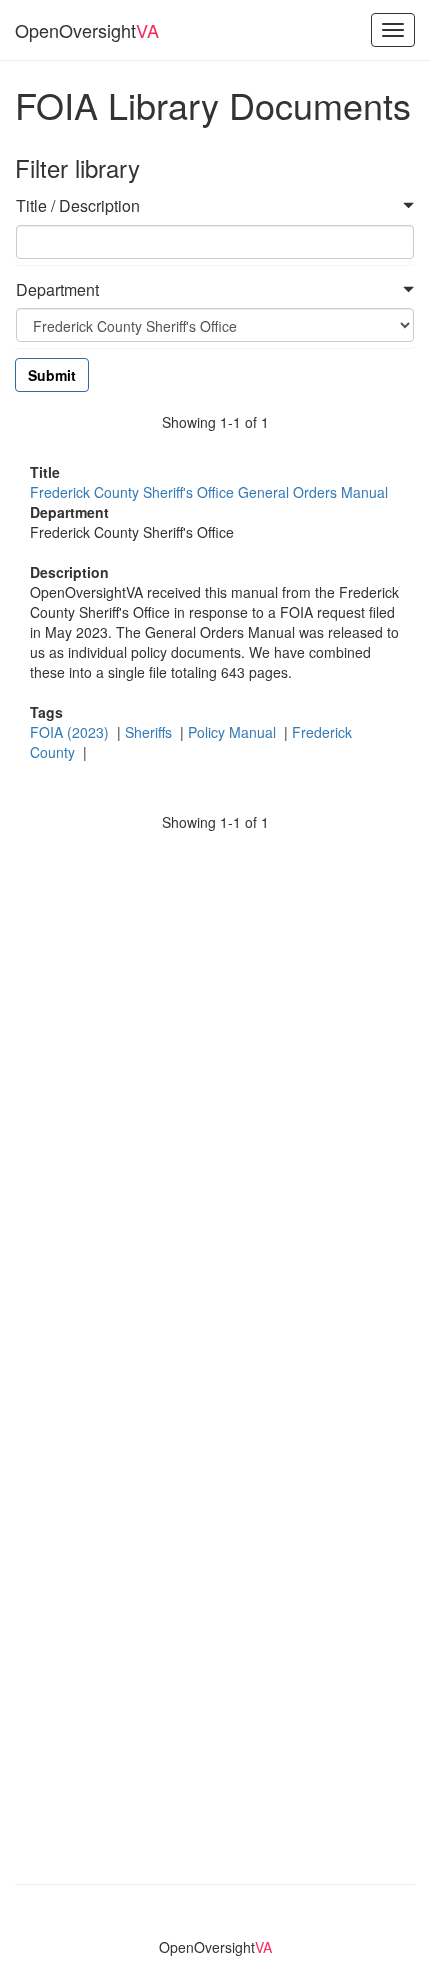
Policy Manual (234, 732)
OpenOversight (87, 30)
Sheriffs (150, 732)
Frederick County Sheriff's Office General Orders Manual (209, 492)
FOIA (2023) (71, 732)
